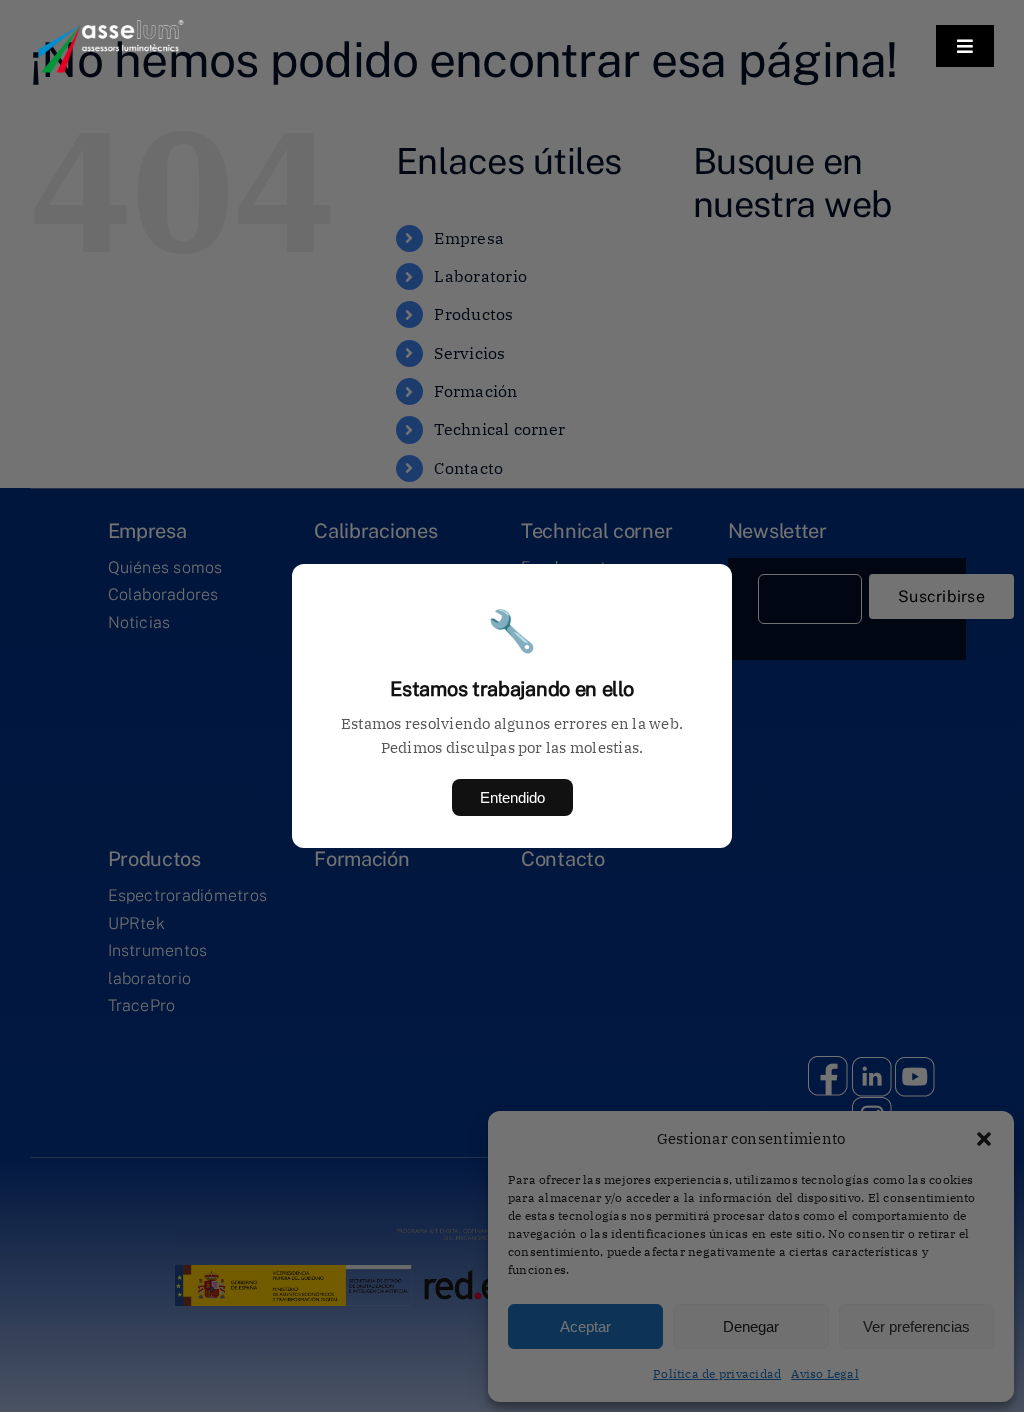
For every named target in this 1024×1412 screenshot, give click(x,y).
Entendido (512, 797)
